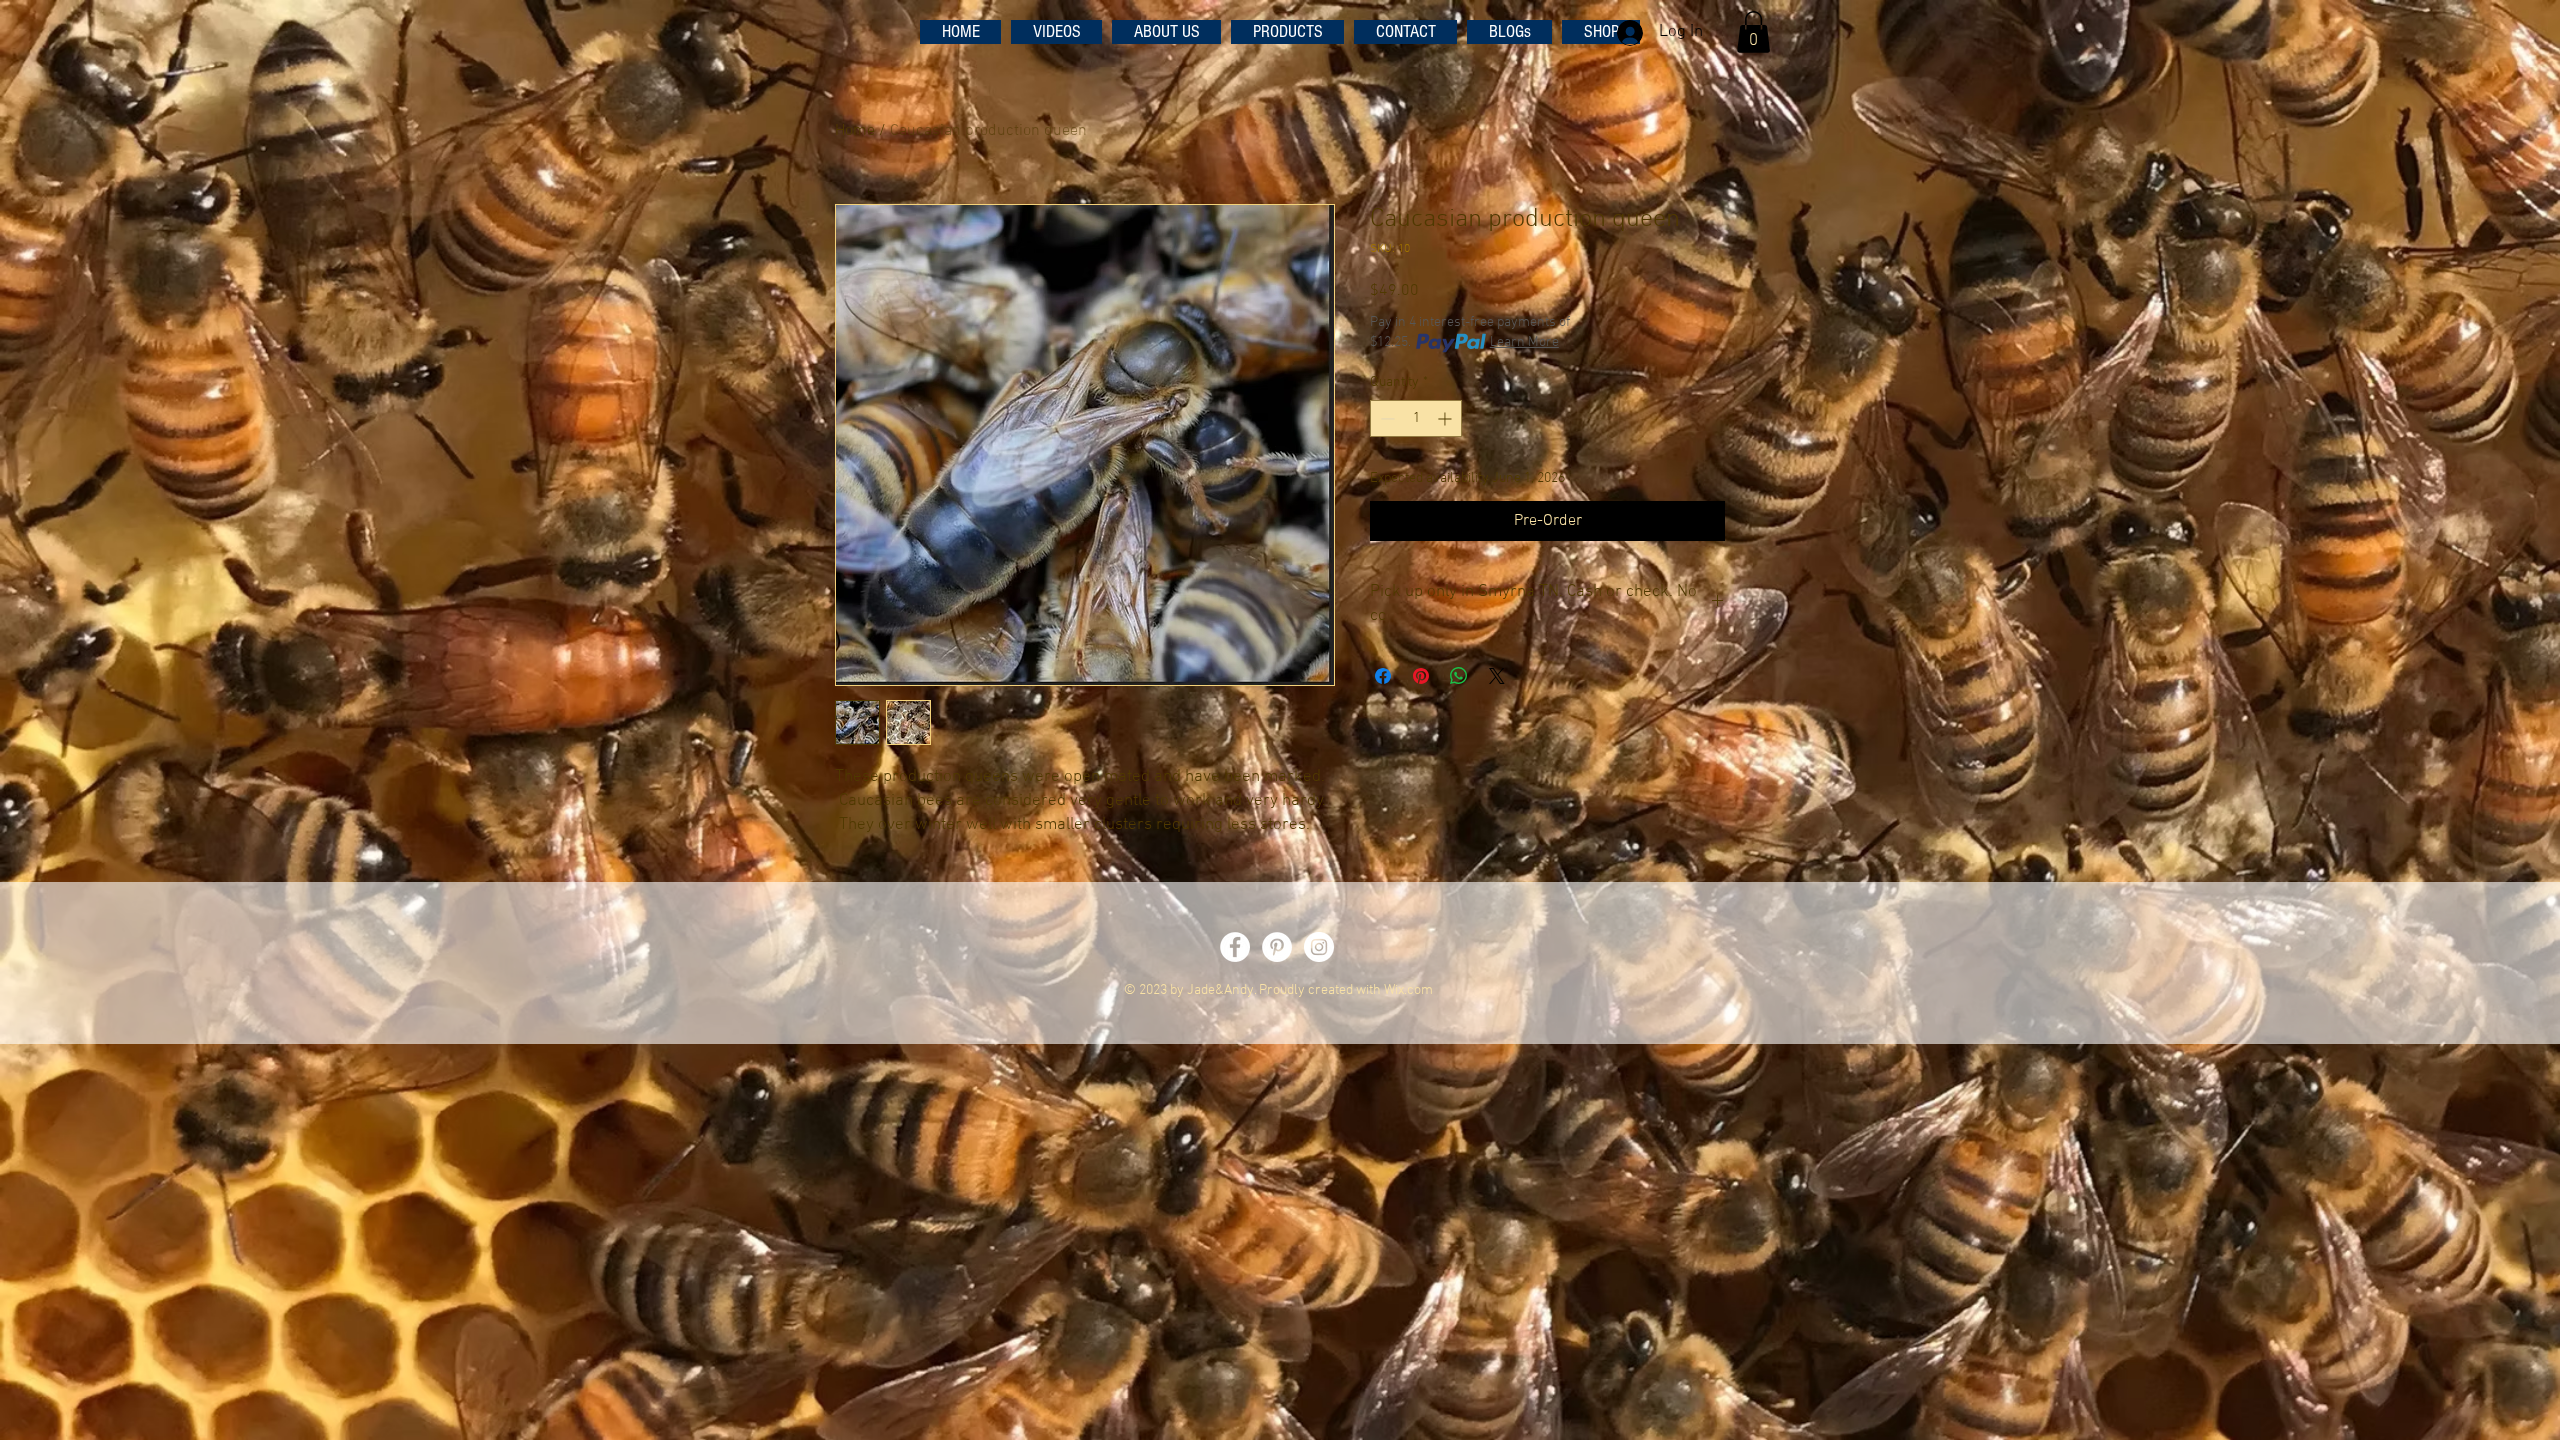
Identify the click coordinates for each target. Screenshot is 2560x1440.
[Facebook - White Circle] (1235, 947)
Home (855, 131)
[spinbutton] (1416, 418)
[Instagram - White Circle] (1319, 947)
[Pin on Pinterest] (1421, 676)
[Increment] (1446, 418)
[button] (1753, 32)
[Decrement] (1385, 418)
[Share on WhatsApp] (1459, 676)
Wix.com (1408, 990)
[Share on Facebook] (1383, 676)
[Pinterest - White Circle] (1277, 947)
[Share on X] (1497, 676)
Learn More (1524, 342)
